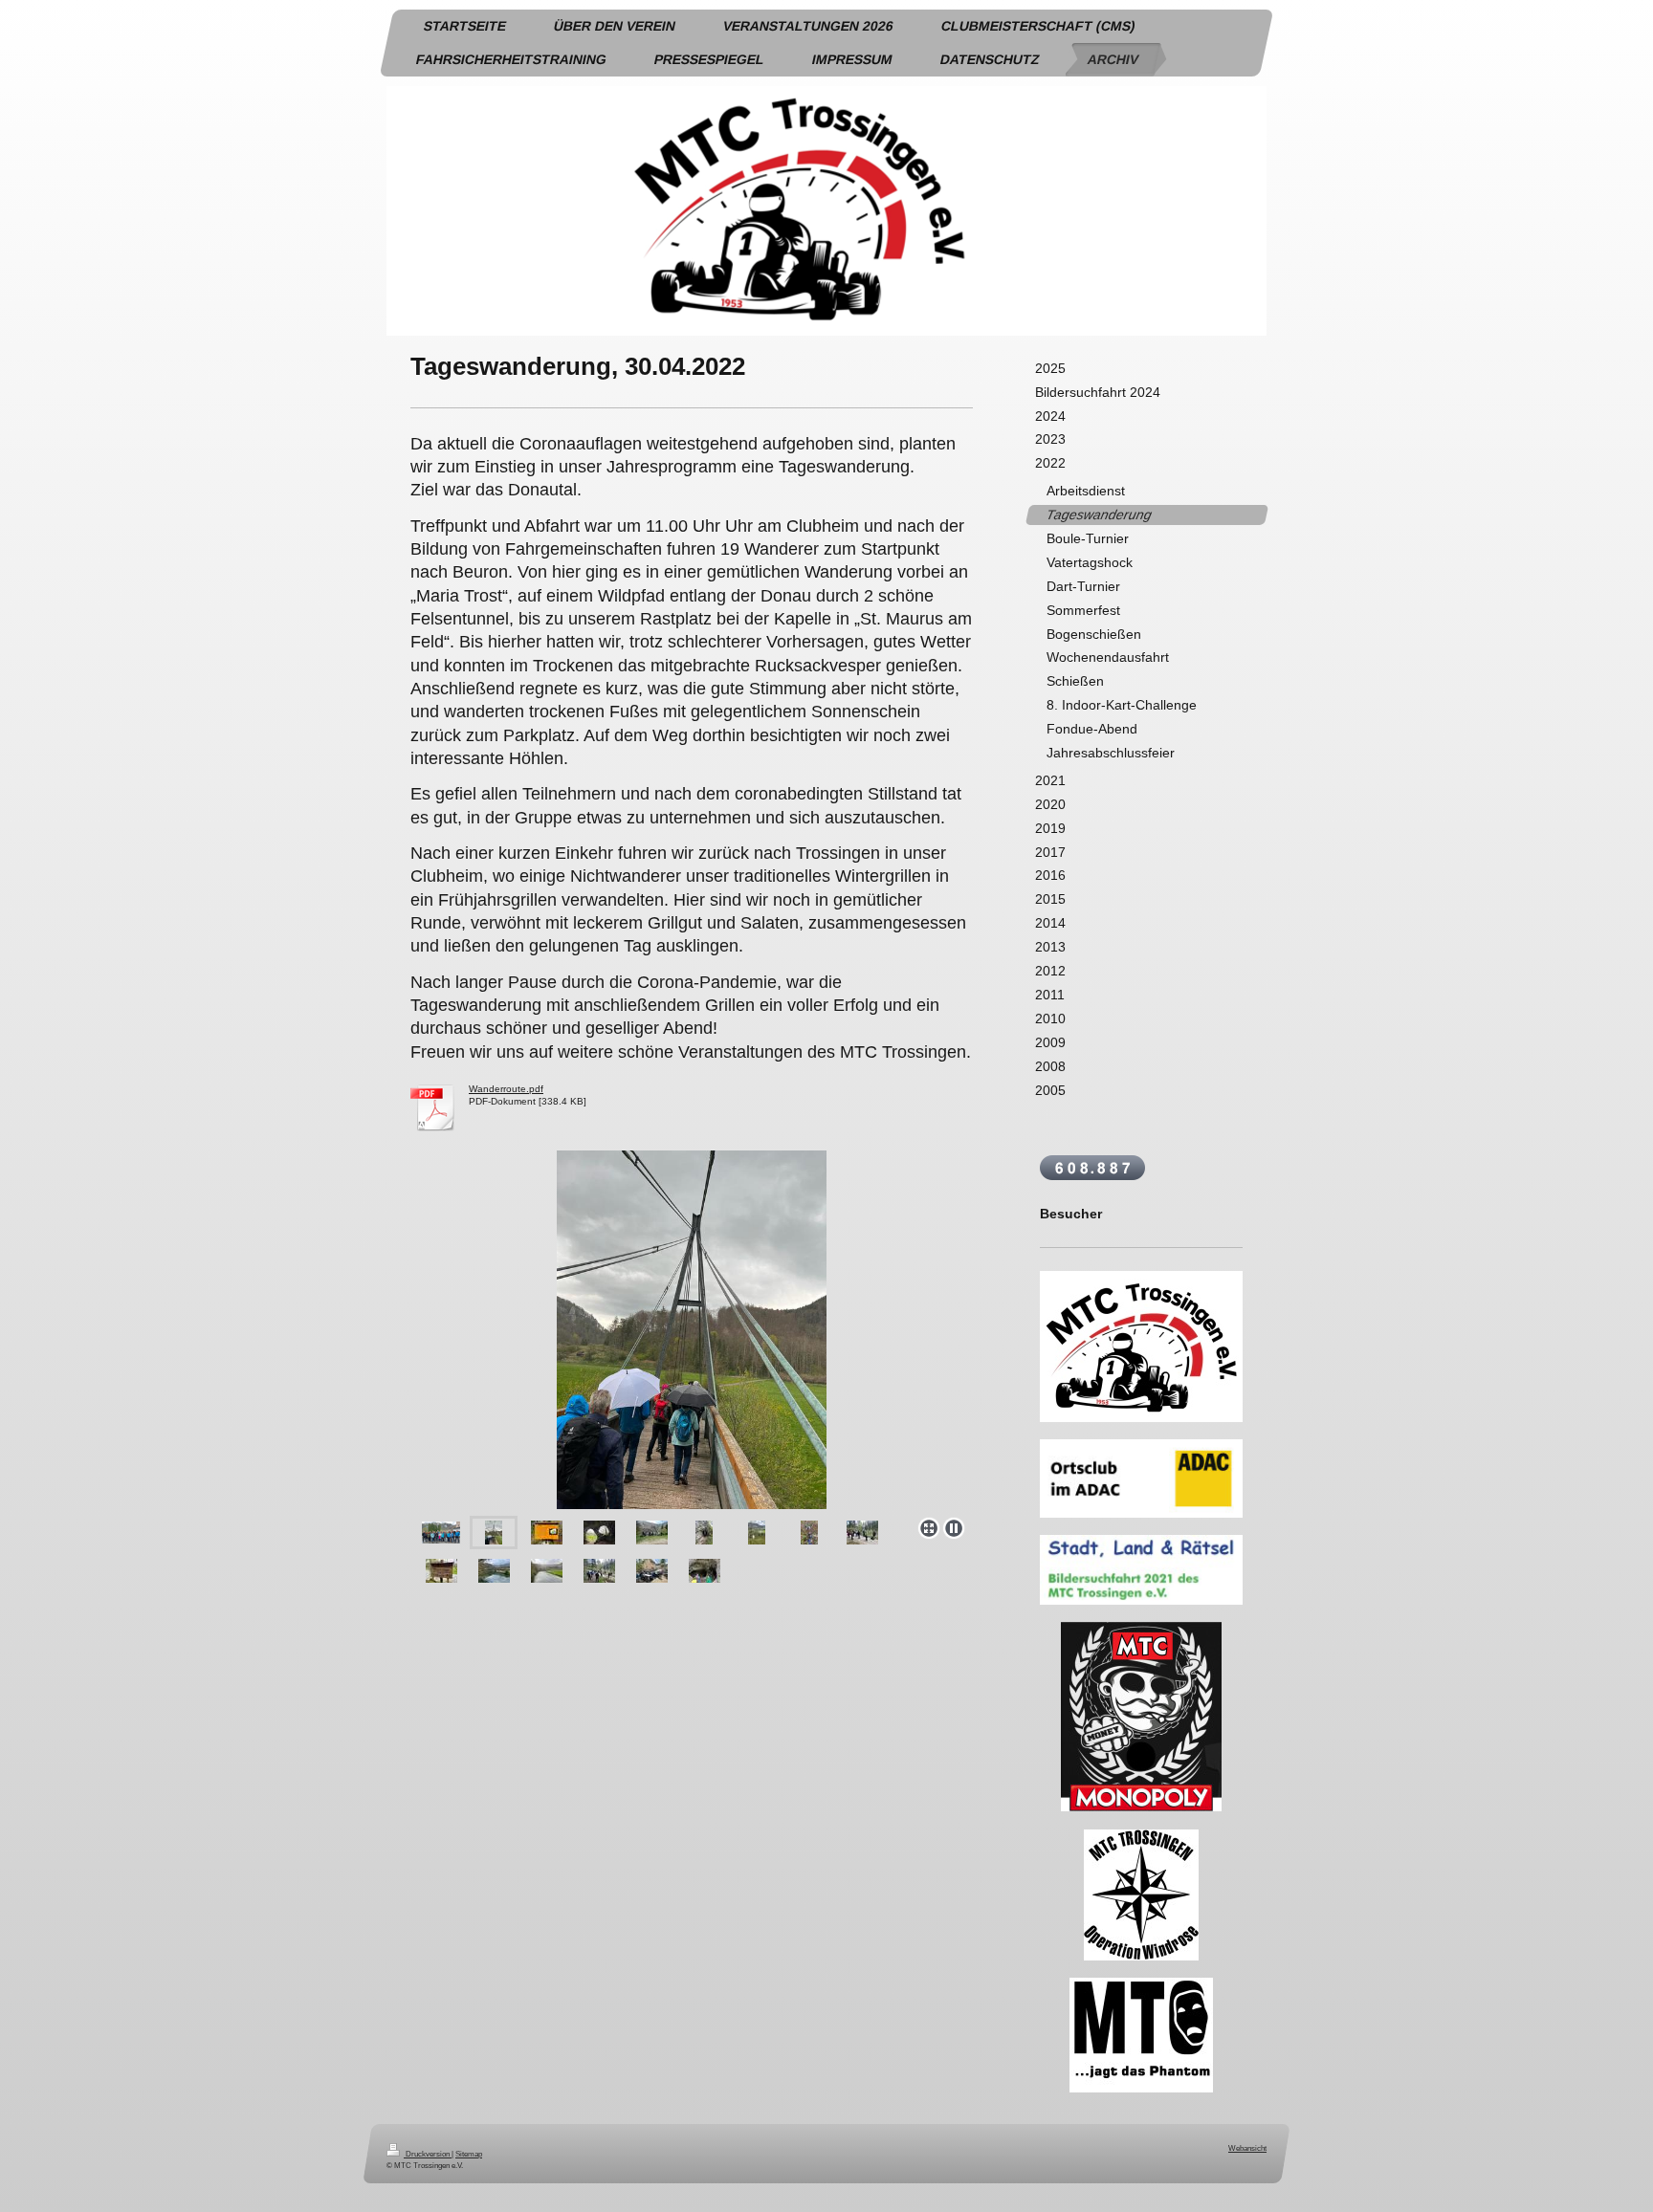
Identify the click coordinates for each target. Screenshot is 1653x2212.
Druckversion (428, 2154)
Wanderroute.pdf (506, 1089)
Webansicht (1247, 2148)
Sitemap (469, 2154)
